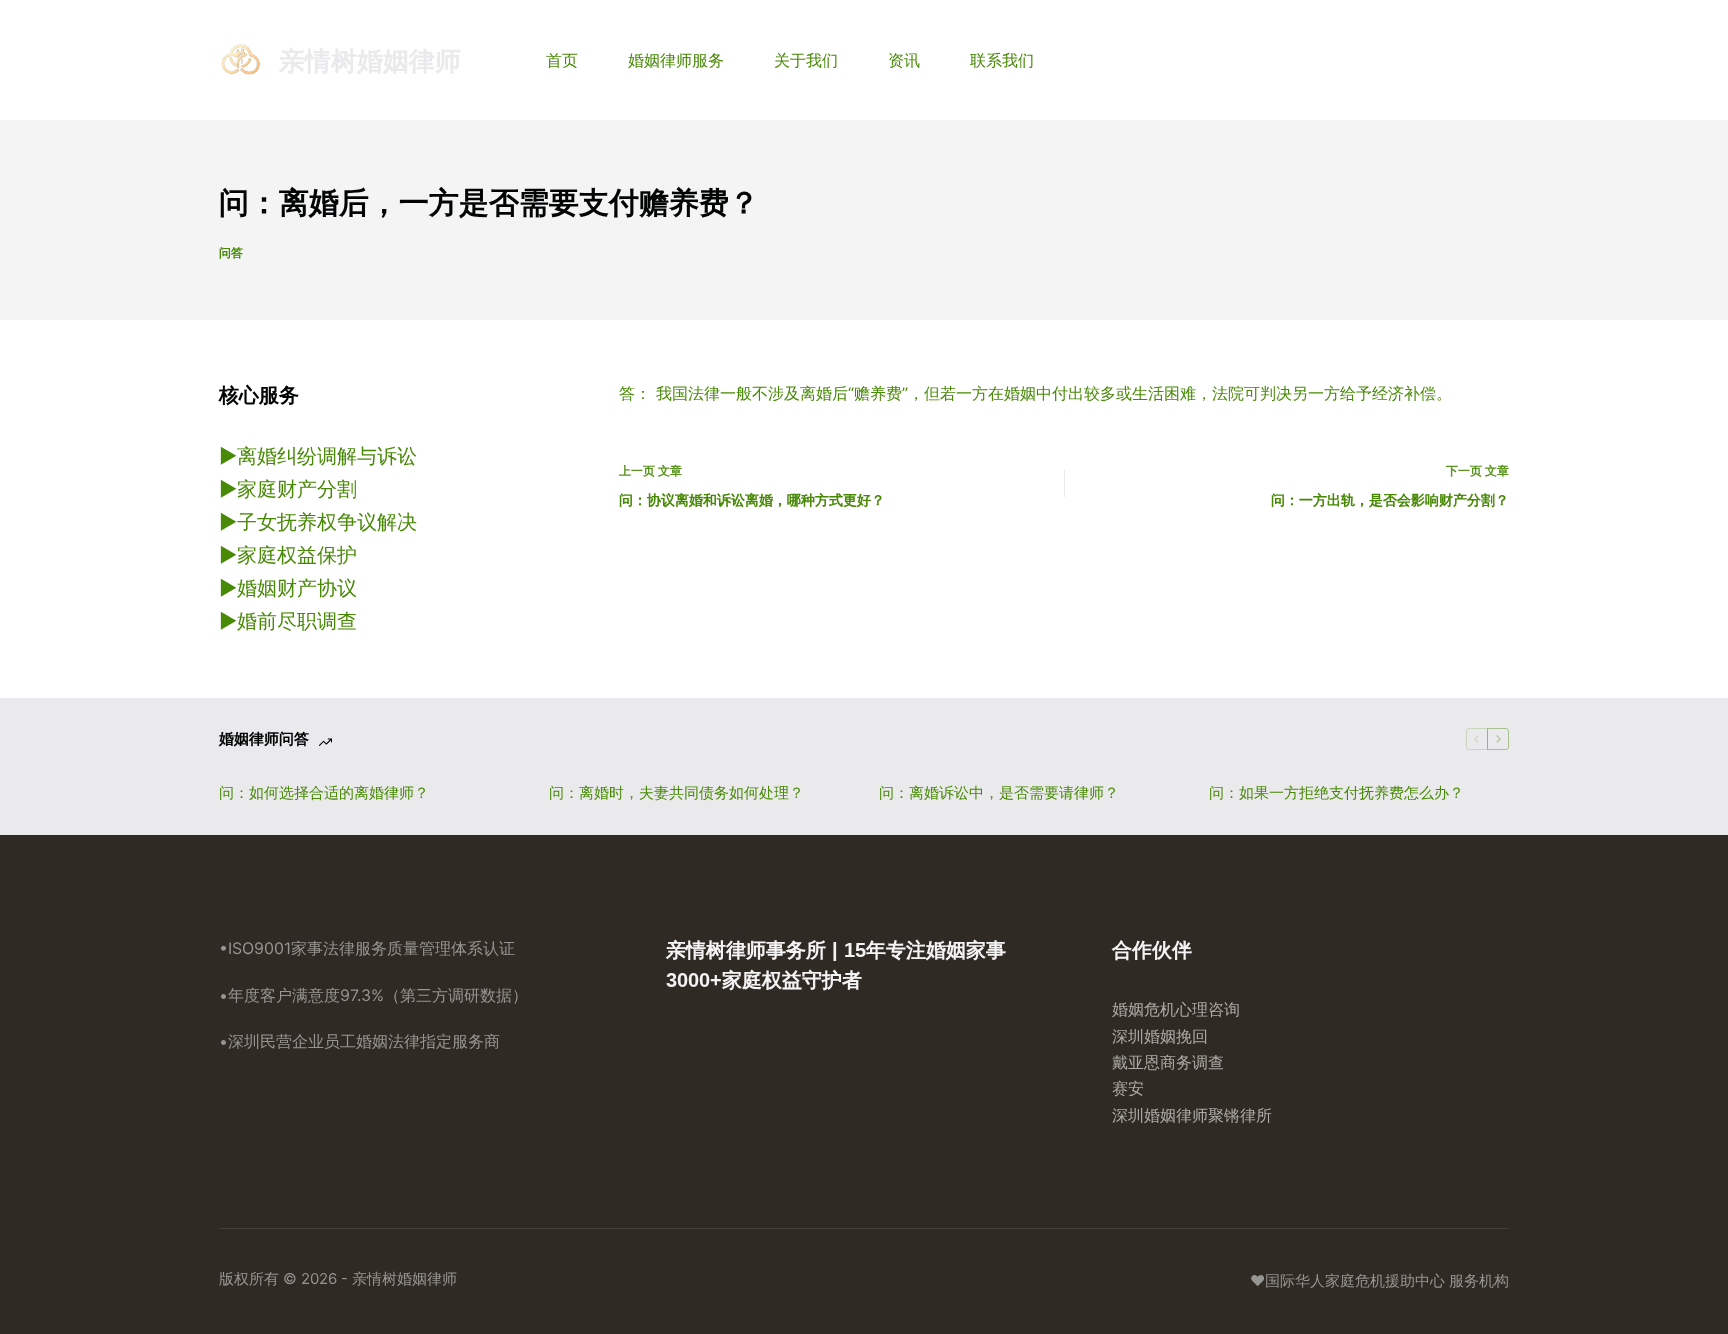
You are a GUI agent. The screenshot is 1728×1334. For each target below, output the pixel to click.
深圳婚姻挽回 (1160, 1036)
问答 (231, 252)
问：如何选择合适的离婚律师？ (324, 792)
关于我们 (806, 60)
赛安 (1128, 1088)
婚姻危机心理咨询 (1176, 1009)
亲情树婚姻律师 (370, 60)
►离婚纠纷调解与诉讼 (318, 456)
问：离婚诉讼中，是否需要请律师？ (999, 792)
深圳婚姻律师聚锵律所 (1192, 1115)
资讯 (904, 60)
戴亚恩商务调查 (1168, 1062)
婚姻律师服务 (676, 60)
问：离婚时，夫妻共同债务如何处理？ (676, 792)
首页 (562, 60)
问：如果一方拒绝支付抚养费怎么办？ (1336, 792)
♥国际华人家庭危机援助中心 (1347, 1280)
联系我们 (1002, 60)
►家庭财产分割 (288, 489)
